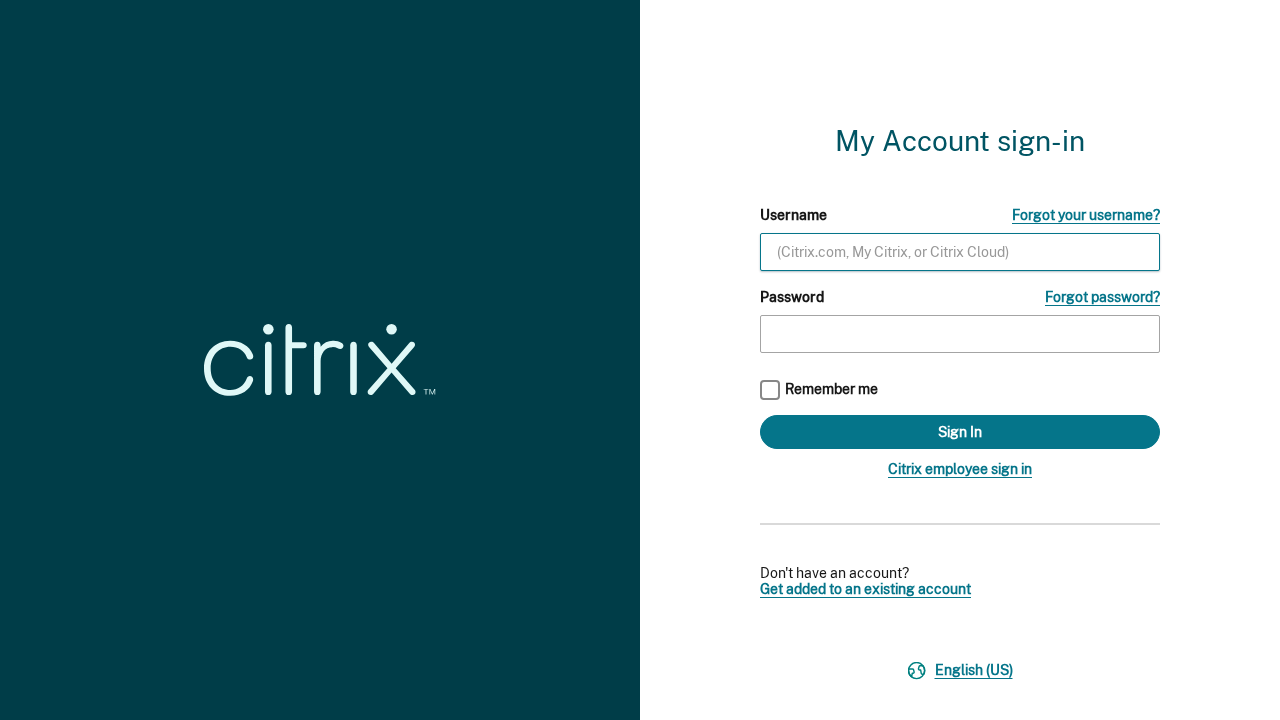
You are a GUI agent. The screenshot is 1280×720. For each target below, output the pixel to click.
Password (792, 297)
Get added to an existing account (865, 589)
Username (793, 215)
